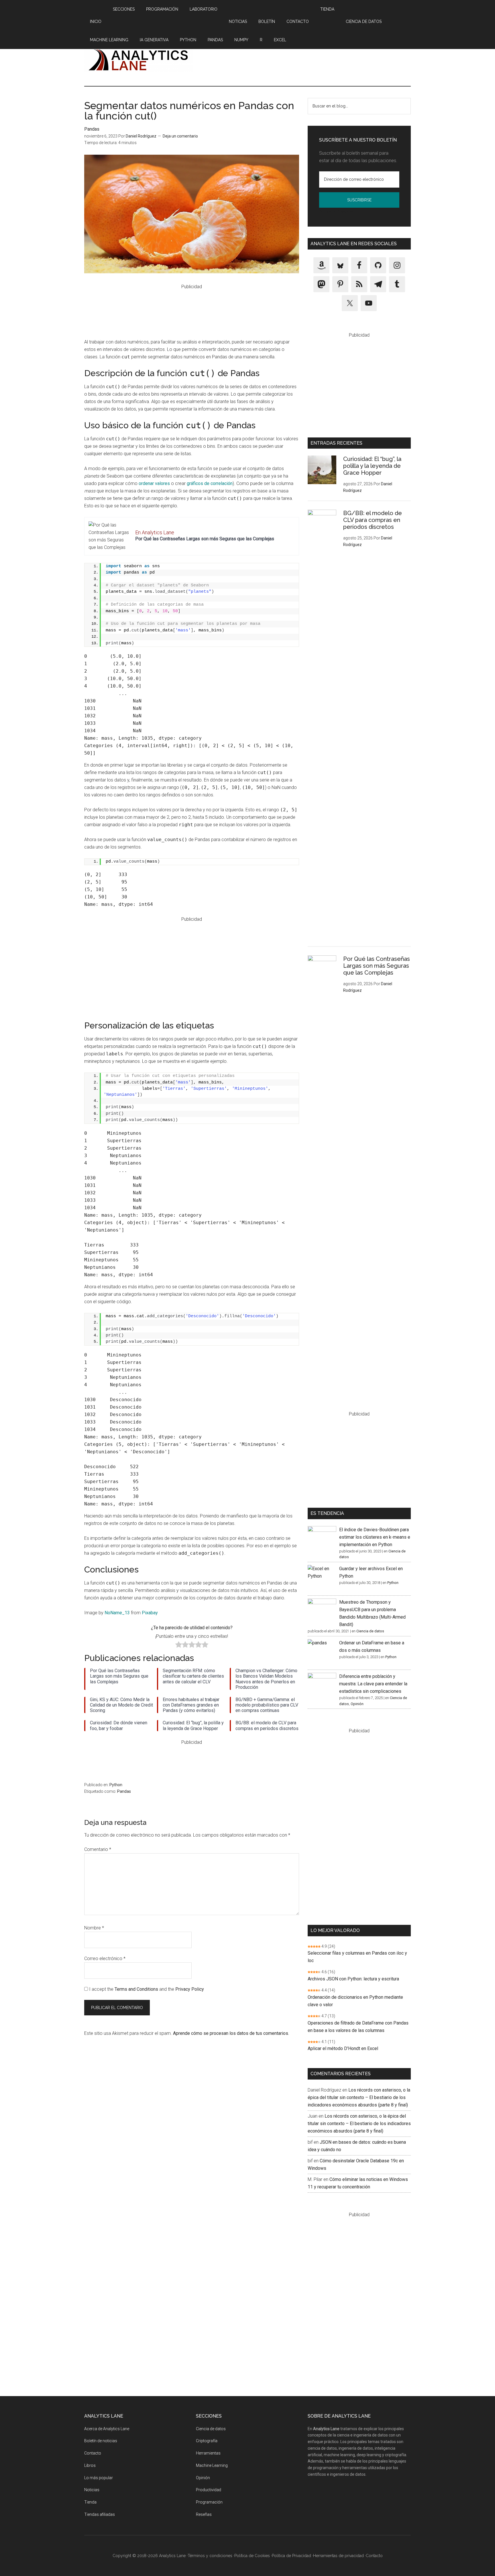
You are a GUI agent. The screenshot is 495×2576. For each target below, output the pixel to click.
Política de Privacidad (337, 212)
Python (116, 1785)
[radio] (179, 1646)
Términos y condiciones (210, 2556)
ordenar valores (154, 483)
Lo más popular (99, 2478)
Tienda (90, 2502)
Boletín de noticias (101, 2441)
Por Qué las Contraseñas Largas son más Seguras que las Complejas (205, 539)
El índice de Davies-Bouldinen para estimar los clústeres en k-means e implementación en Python (375, 1537)
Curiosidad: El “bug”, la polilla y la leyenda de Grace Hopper (372, 466)
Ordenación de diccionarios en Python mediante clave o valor (355, 2001)
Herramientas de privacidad (338, 2556)
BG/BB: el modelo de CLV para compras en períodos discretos (373, 520)
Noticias (92, 2490)
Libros (90, 2465)
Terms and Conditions (136, 1989)
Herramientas (208, 2453)
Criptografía (207, 2441)
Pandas (92, 129)
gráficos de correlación (210, 483)
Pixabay (150, 1613)
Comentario (98, 1849)
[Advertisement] (307, 59)
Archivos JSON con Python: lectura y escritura (353, 1979)
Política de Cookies (252, 2556)
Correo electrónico (105, 1958)
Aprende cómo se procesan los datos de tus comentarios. (231, 2033)
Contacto (93, 2453)
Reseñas (204, 2514)
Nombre (94, 1928)
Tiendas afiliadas (100, 2514)
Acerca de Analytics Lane (107, 2429)
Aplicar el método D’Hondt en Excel (343, 2048)
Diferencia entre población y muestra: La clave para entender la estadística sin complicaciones (373, 1684)
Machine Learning (212, 2465)
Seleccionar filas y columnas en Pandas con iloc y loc (357, 1957)
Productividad (209, 2490)
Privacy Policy (190, 1989)
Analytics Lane (139, 59)
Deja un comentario (180, 136)
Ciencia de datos (370, 1631)
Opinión (357, 1704)
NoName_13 (117, 1613)
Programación (209, 2502)
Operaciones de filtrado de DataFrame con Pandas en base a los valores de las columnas (358, 2027)
